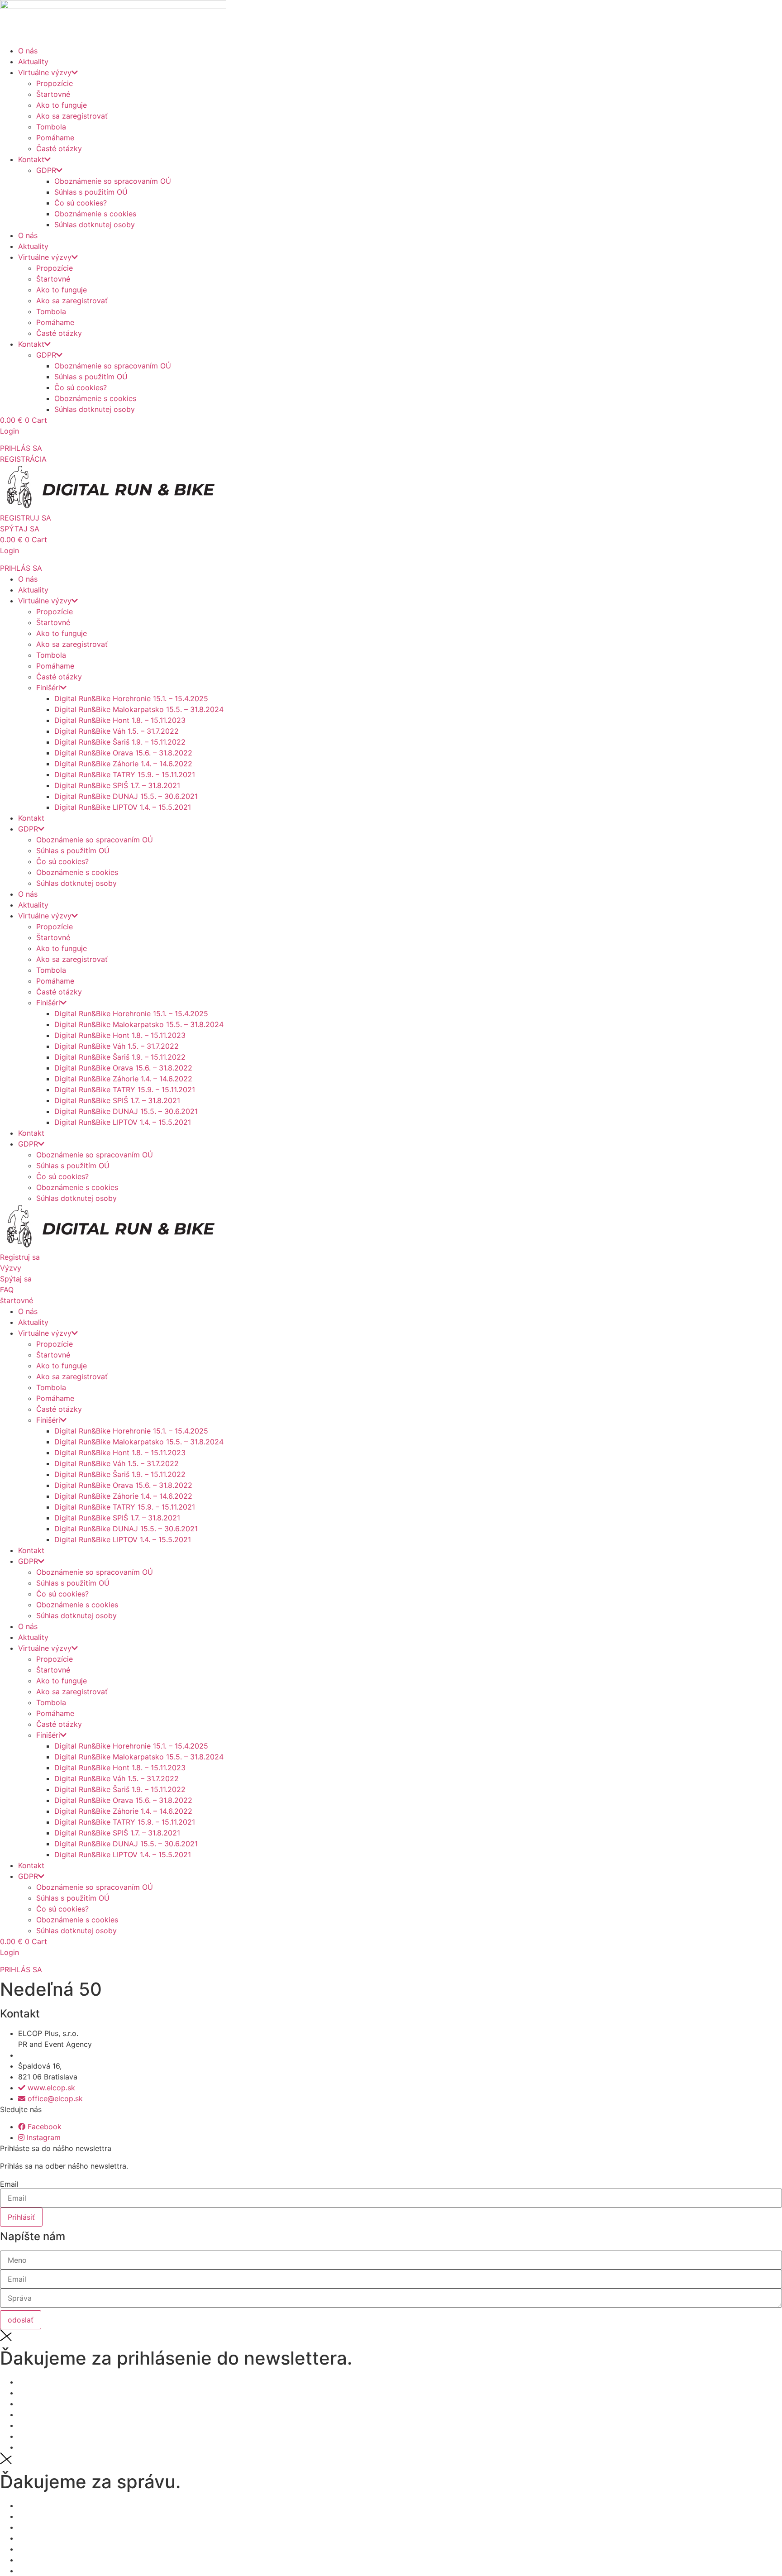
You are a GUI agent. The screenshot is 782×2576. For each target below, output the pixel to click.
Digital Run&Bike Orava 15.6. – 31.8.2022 (123, 753)
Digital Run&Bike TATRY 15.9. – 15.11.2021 (125, 774)
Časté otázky (59, 148)
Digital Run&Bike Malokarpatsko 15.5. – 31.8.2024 (139, 709)
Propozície (55, 83)
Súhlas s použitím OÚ (91, 192)
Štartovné (53, 94)
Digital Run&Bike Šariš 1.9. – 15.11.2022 (120, 742)
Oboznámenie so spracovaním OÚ (113, 181)
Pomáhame (55, 138)
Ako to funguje (62, 105)
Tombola (51, 127)
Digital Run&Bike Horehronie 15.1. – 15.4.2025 (131, 698)
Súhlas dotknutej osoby (95, 225)
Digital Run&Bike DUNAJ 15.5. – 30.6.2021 (126, 796)
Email (9, 2184)
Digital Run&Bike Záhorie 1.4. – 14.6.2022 (123, 764)
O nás (28, 51)
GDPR (46, 170)
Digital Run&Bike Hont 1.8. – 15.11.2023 (120, 720)
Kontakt (31, 159)
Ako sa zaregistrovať (72, 116)
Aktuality (33, 62)
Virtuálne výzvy (45, 72)
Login (10, 431)
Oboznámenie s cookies (95, 214)
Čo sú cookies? (81, 203)
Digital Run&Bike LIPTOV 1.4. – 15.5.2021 (123, 807)
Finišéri (48, 688)
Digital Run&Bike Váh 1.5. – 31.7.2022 (117, 731)
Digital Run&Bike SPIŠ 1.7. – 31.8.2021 (117, 785)
